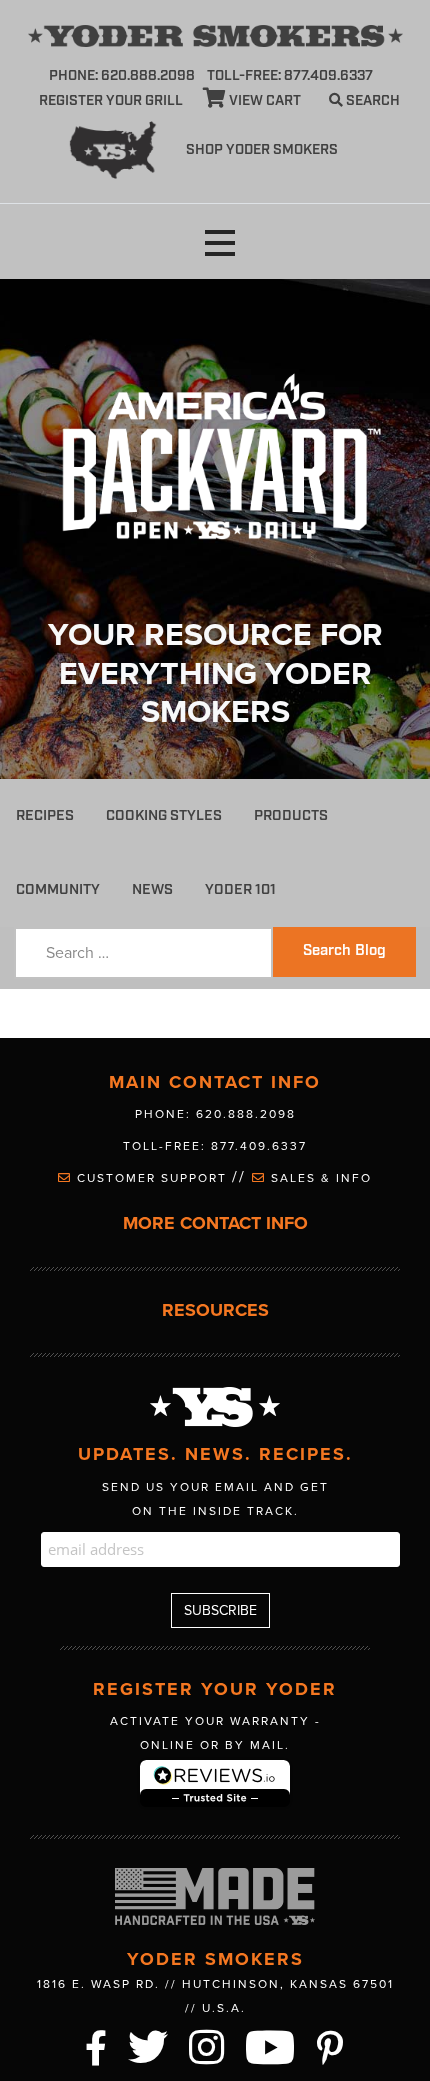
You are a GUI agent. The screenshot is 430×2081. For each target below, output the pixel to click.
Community (58, 889)
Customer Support (152, 1178)
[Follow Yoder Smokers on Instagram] (207, 2045)
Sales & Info (319, 1178)
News (152, 889)
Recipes (45, 815)
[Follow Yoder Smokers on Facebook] (97, 2045)
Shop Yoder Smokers (262, 150)
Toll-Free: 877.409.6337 (215, 1146)
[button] (220, 243)
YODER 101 (240, 889)
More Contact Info (215, 1223)
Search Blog (344, 951)
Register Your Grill (111, 101)
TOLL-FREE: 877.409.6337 (290, 76)
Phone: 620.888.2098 (122, 76)
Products (291, 815)
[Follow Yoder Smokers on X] (149, 2045)
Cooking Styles (164, 815)
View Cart (263, 101)
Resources (215, 1310)
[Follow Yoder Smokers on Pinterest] (331, 2045)
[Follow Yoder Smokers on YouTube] (271, 2045)
